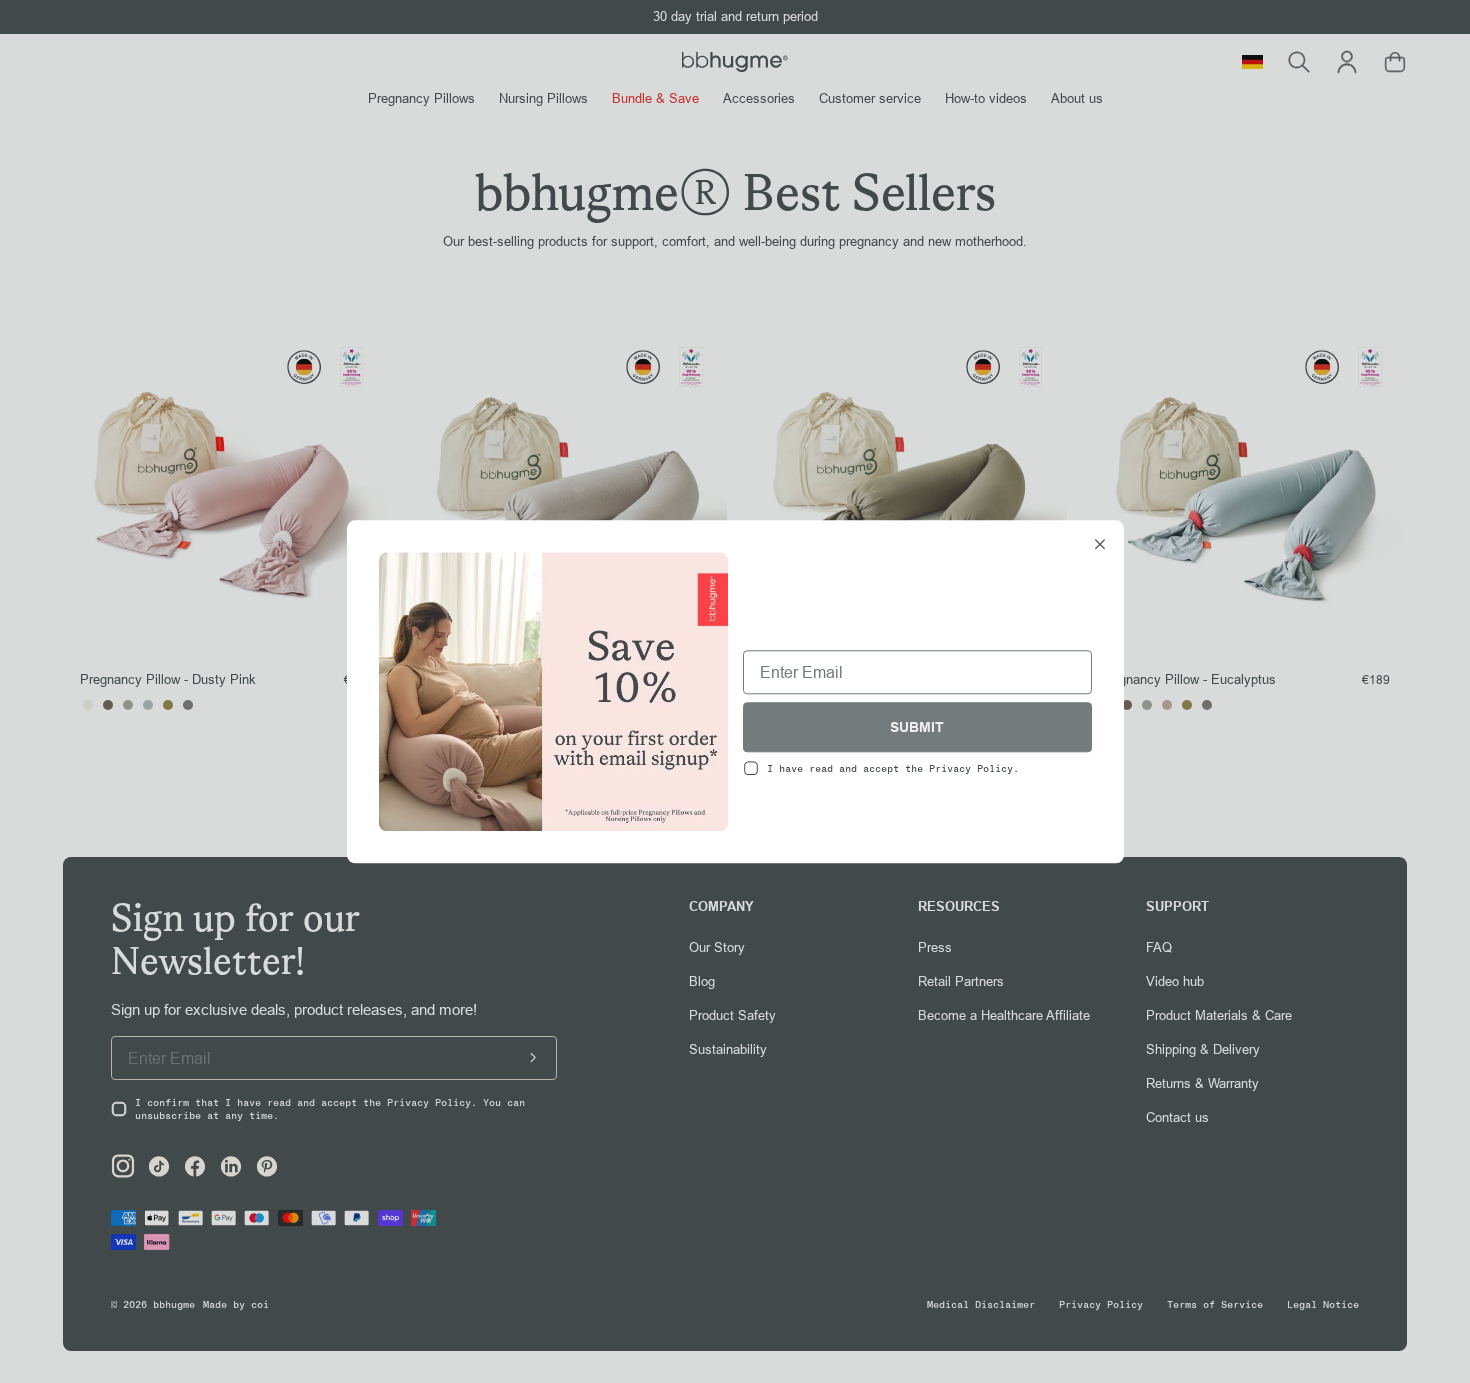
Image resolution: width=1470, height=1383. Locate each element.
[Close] (1100, 546)
